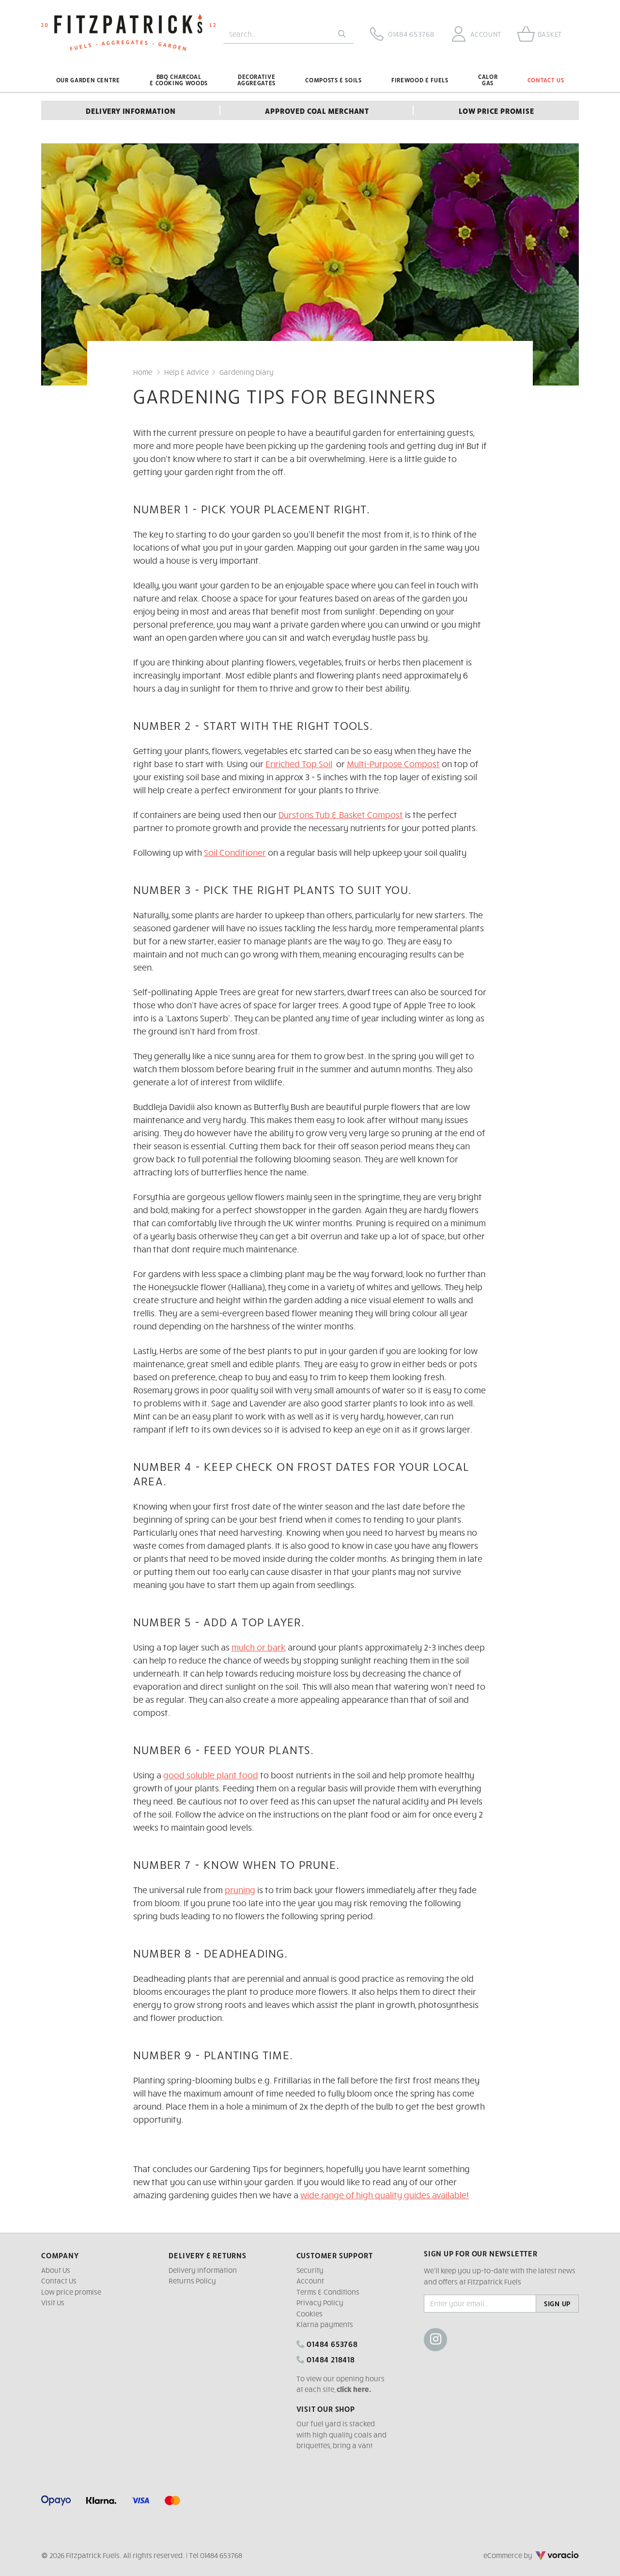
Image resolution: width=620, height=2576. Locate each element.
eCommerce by (521, 2555)
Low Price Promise (496, 110)
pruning (240, 1890)
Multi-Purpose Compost (393, 764)
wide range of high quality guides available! (385, 2195)
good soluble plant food (211, 1775)
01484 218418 (330, 2359)
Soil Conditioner (235, 852)
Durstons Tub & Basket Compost (341, 814)
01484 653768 (331, 2344)
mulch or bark (259, 1647)
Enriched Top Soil (299, 764)
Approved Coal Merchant (317, 110)
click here (353, 2389)
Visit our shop (326, 2408)
